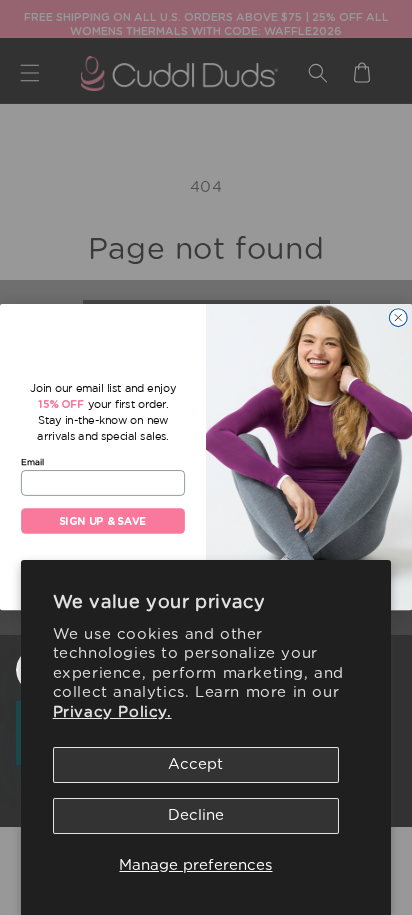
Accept (195, 764)
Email (32, 462)
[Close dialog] (398, 317)
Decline (196, 815)
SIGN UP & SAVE (103, 521)
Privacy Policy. (112, 712)
